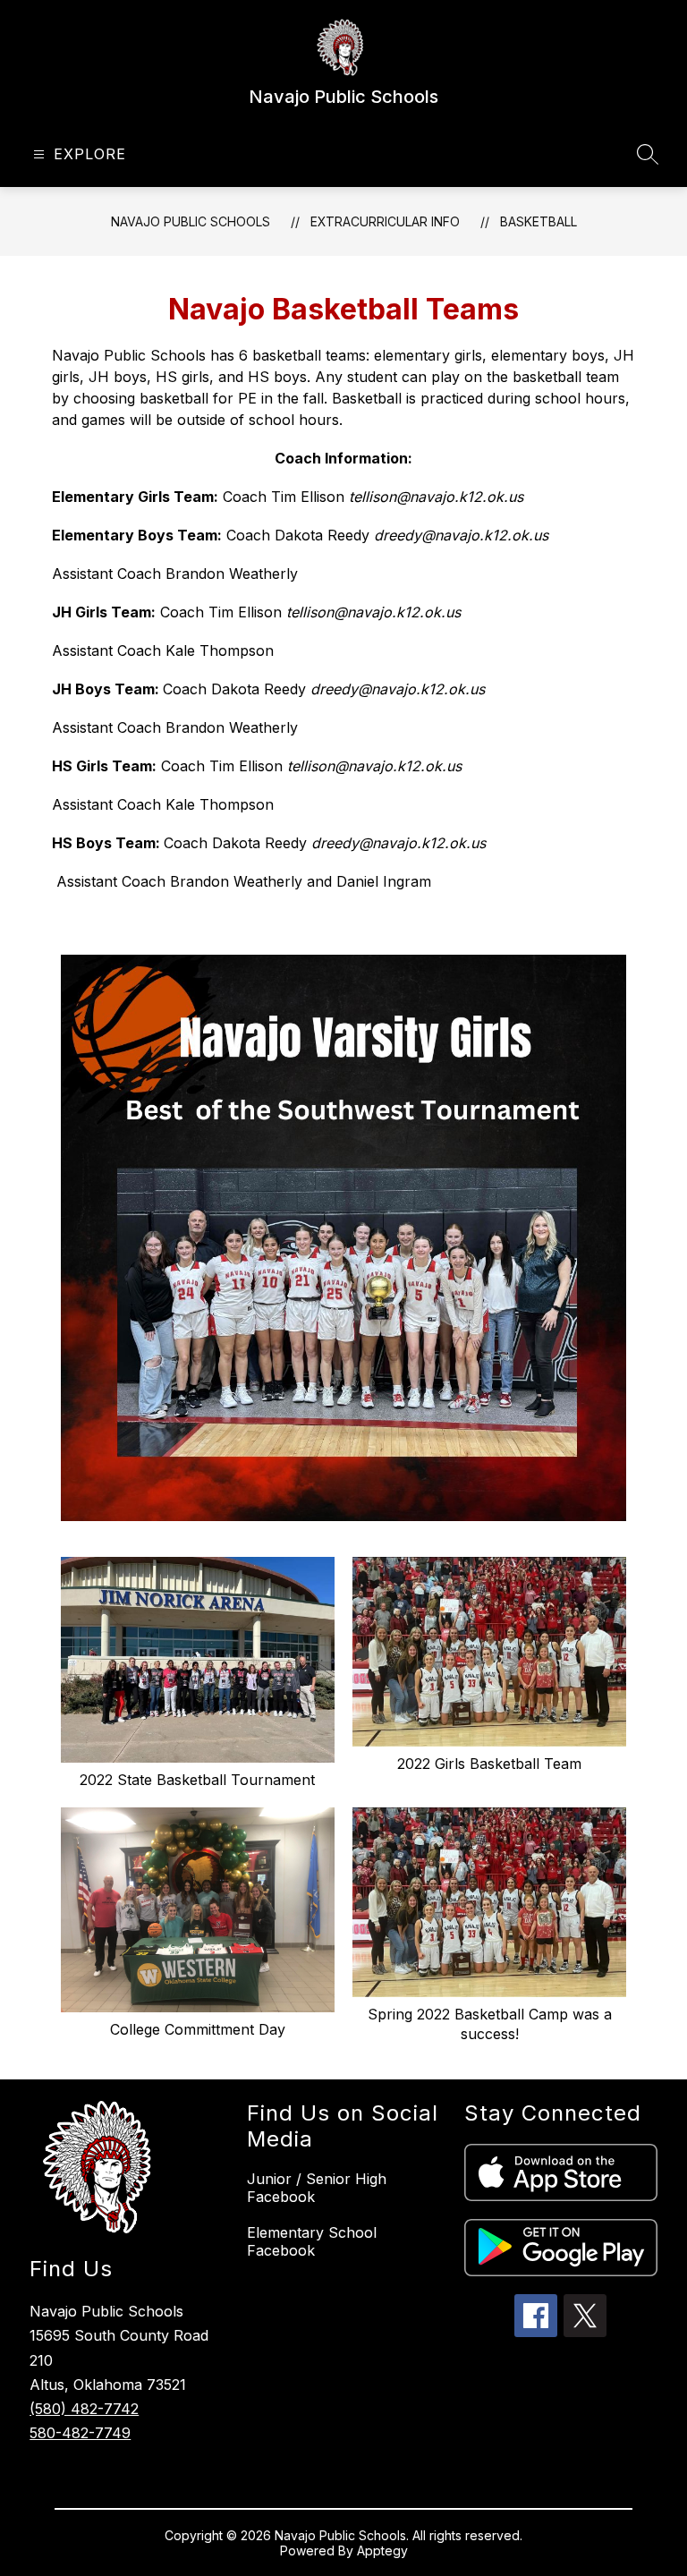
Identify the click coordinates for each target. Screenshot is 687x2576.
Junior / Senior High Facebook (317, 2188)
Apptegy (382, 2550)
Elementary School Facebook (312, 2241)
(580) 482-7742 (84, 2409)
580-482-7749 (80, 2433)
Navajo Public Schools (191, 221)
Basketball (539, 221)
